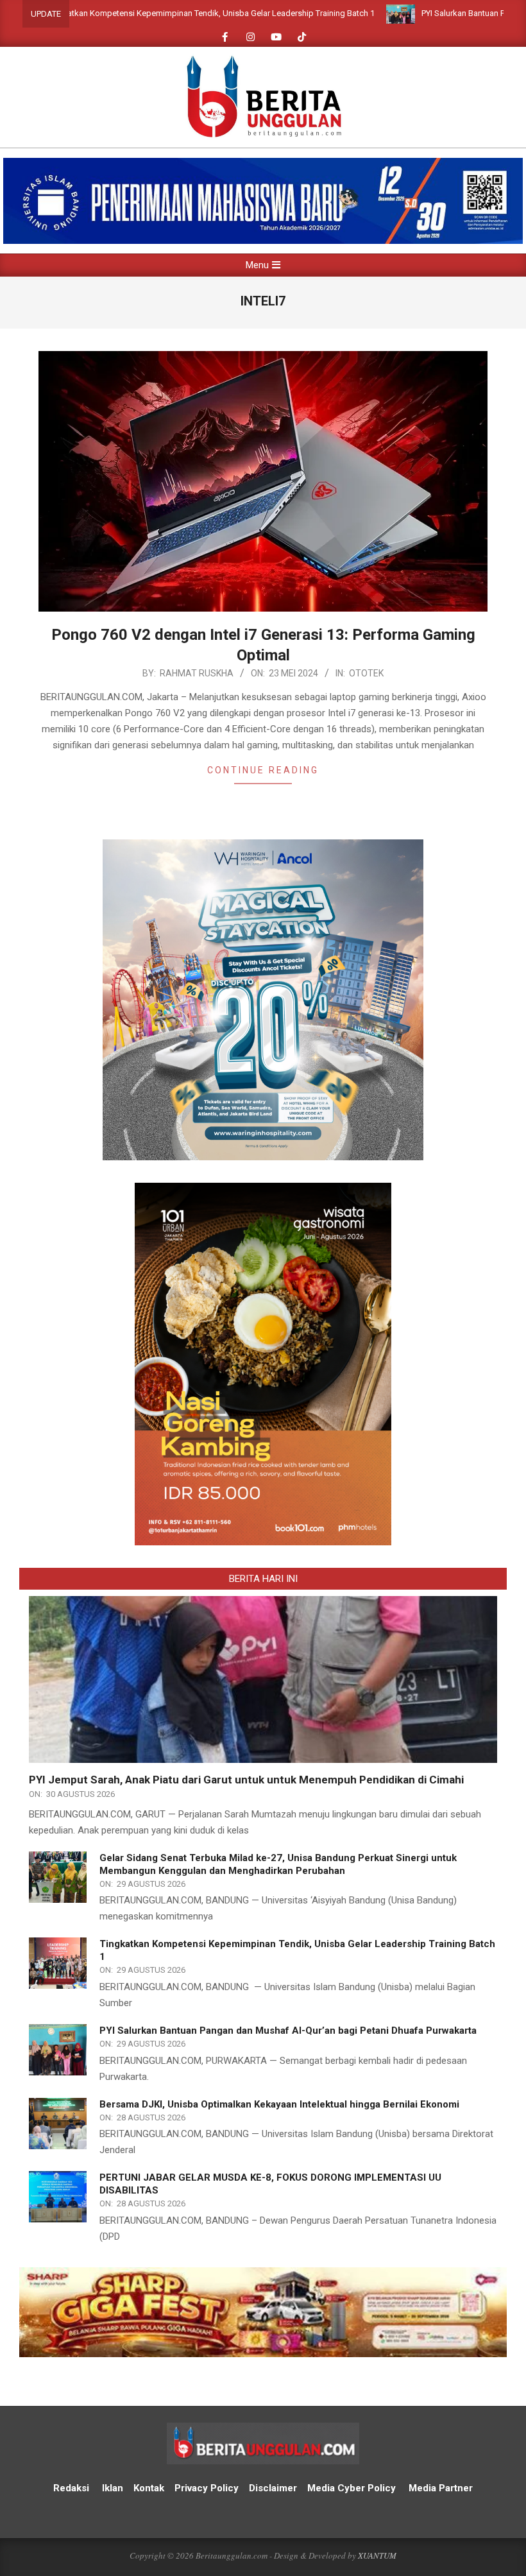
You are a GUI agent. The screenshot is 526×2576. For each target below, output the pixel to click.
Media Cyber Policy (352, 2488)
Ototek (366, 673)
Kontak (149, 2488)
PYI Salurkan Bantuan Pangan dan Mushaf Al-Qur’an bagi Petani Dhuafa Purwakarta (288, 2031)
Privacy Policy (208, 2488)
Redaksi (71, 2488)
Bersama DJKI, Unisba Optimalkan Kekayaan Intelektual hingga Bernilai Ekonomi (279, 2104)
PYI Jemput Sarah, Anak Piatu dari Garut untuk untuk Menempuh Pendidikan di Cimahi (246, 1780)
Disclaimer (273, 2488)
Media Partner (441, 2488)
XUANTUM (377, 2555)
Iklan (113, 2488)
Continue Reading (263, 770)
